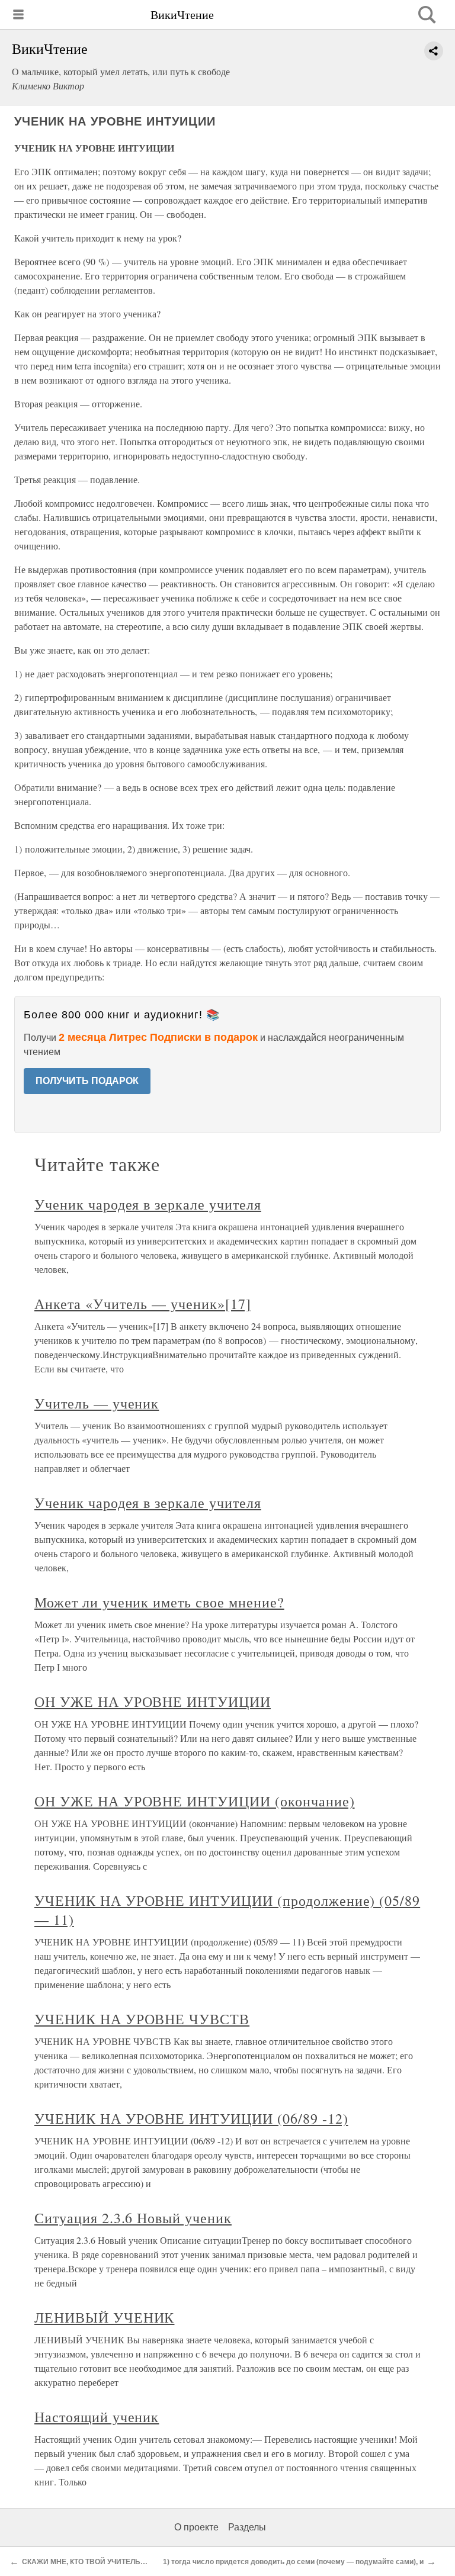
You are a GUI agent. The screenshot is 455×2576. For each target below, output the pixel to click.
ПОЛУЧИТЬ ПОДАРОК (87, 1081)
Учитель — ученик (97, 1403)
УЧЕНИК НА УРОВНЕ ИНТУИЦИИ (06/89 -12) (191, 2118)
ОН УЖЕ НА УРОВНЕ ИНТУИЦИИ (153, 1702)
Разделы (247, 2527)
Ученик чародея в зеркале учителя (148, 1204)
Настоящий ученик (97, 2417)
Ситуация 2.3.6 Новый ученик (133, 2218)
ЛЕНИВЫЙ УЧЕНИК (104, 2317)
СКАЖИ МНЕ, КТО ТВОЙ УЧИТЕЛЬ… (85, 2562)
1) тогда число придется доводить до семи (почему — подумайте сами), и (293, 2562)
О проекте (196, 2527)
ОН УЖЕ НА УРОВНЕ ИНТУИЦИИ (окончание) (195, 1801)
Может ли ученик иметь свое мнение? (159, 1602)
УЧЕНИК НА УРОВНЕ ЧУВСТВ (142, 2019)
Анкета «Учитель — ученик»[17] (143, 1304)
